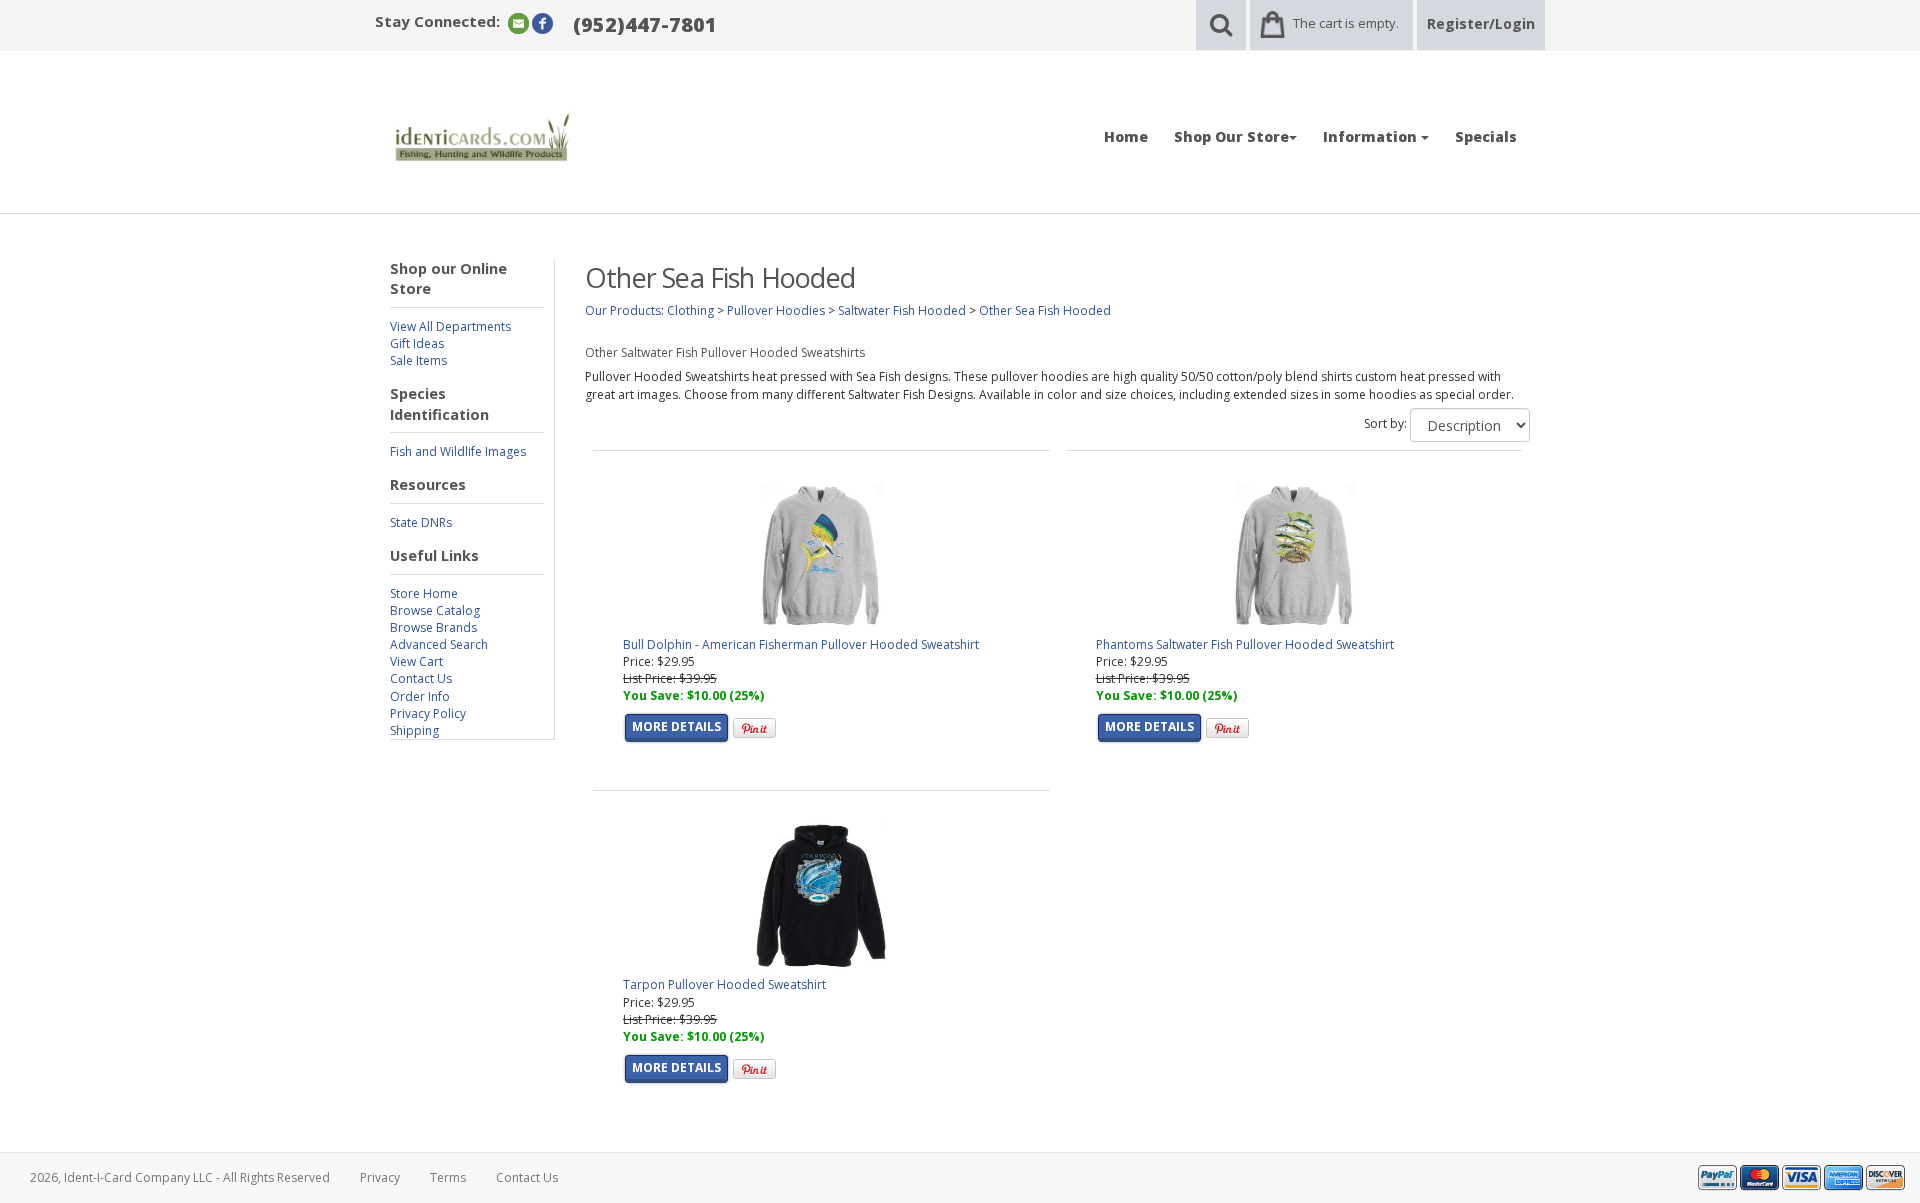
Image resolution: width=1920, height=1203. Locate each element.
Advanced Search (439, 644)
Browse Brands (433, 627)
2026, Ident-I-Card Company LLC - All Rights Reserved (180, 1177)
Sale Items (418, 360)
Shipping (414, 730)
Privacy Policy (428, 713)
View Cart (416, 661)
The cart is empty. (1346, 23)
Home (1126, 136)
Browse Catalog (435, 610)
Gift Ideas (417, 343)
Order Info (420, 696)
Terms (448, 1177)
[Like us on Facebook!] (542, 22)
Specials (1486, 136)
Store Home (424, 593)
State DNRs (421, 522)
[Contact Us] (518, 22)
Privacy (380, 1177)
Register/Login (1481, 23)
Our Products (623, 310)
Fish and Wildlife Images (458, 451)
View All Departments (450, 326)
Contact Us (421, 678)
